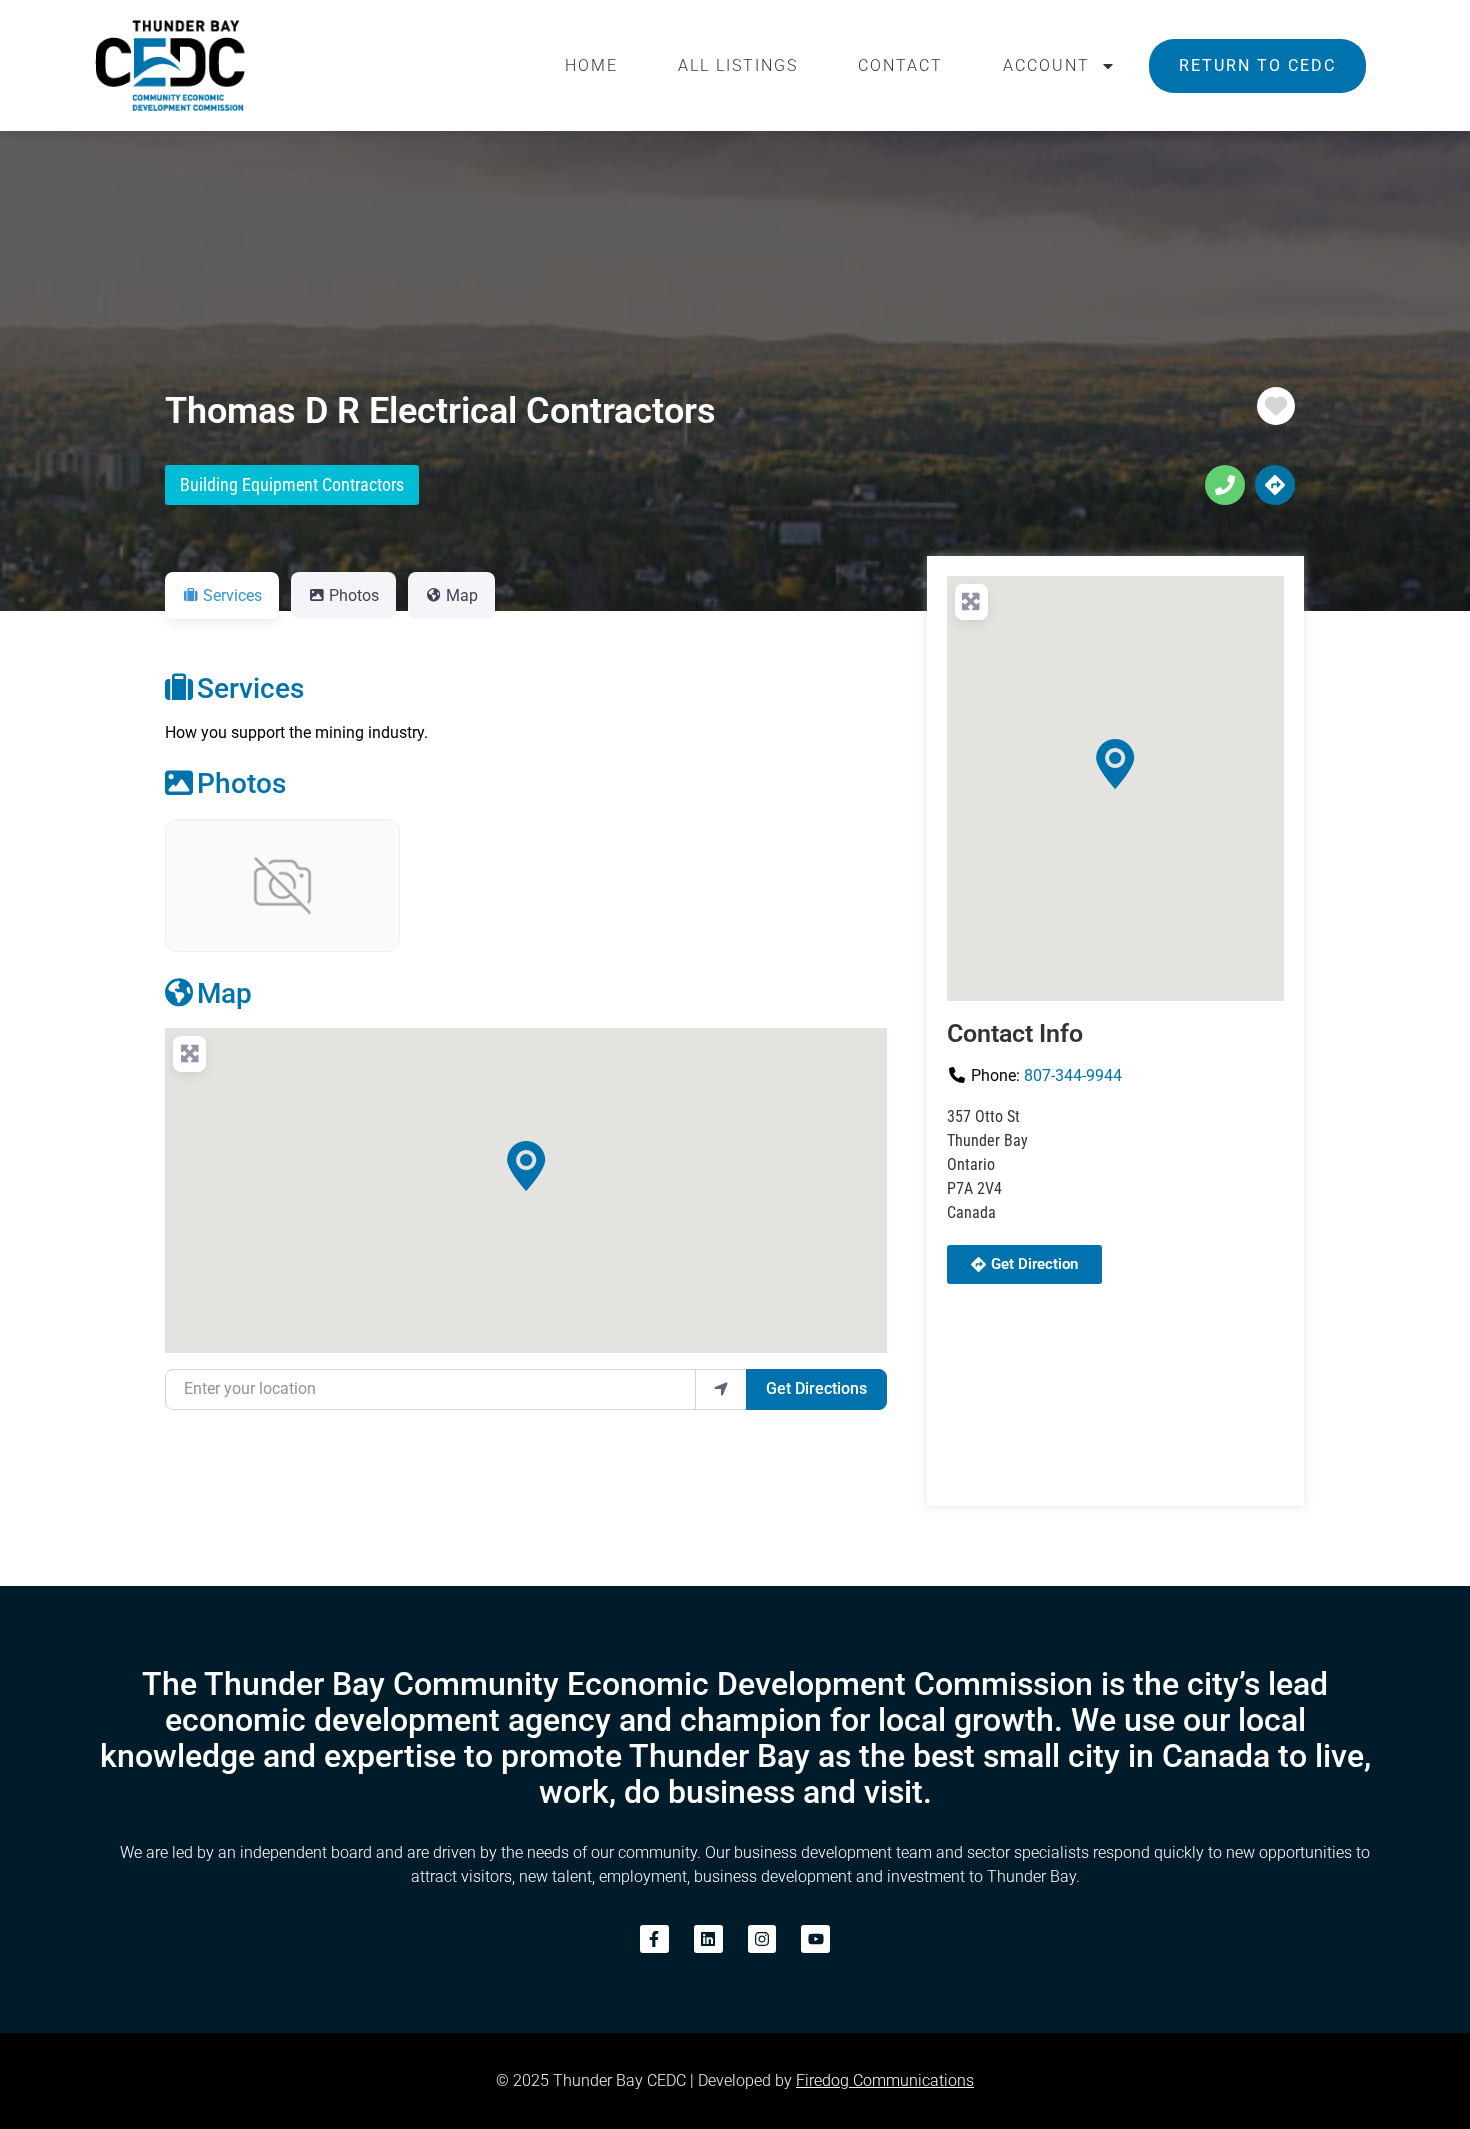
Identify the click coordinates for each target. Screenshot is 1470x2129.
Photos (241, 783)
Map (224, 993)
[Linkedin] (708, 1939)
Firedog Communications (885, 2080)
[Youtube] (815, 1939)
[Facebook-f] (654, 1939)
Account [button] (1046, 65)
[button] (526, 1166)
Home (591, 65)
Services (250, 688)
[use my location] (721, 1389)
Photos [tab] (354, 595)
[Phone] (1225, 485)
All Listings (738, 65)
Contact (900, 65)
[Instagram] (762, 1939)
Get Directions (816, 1388)
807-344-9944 (1073, 1075)
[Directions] (1275, 485)
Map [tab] (462, 595)
